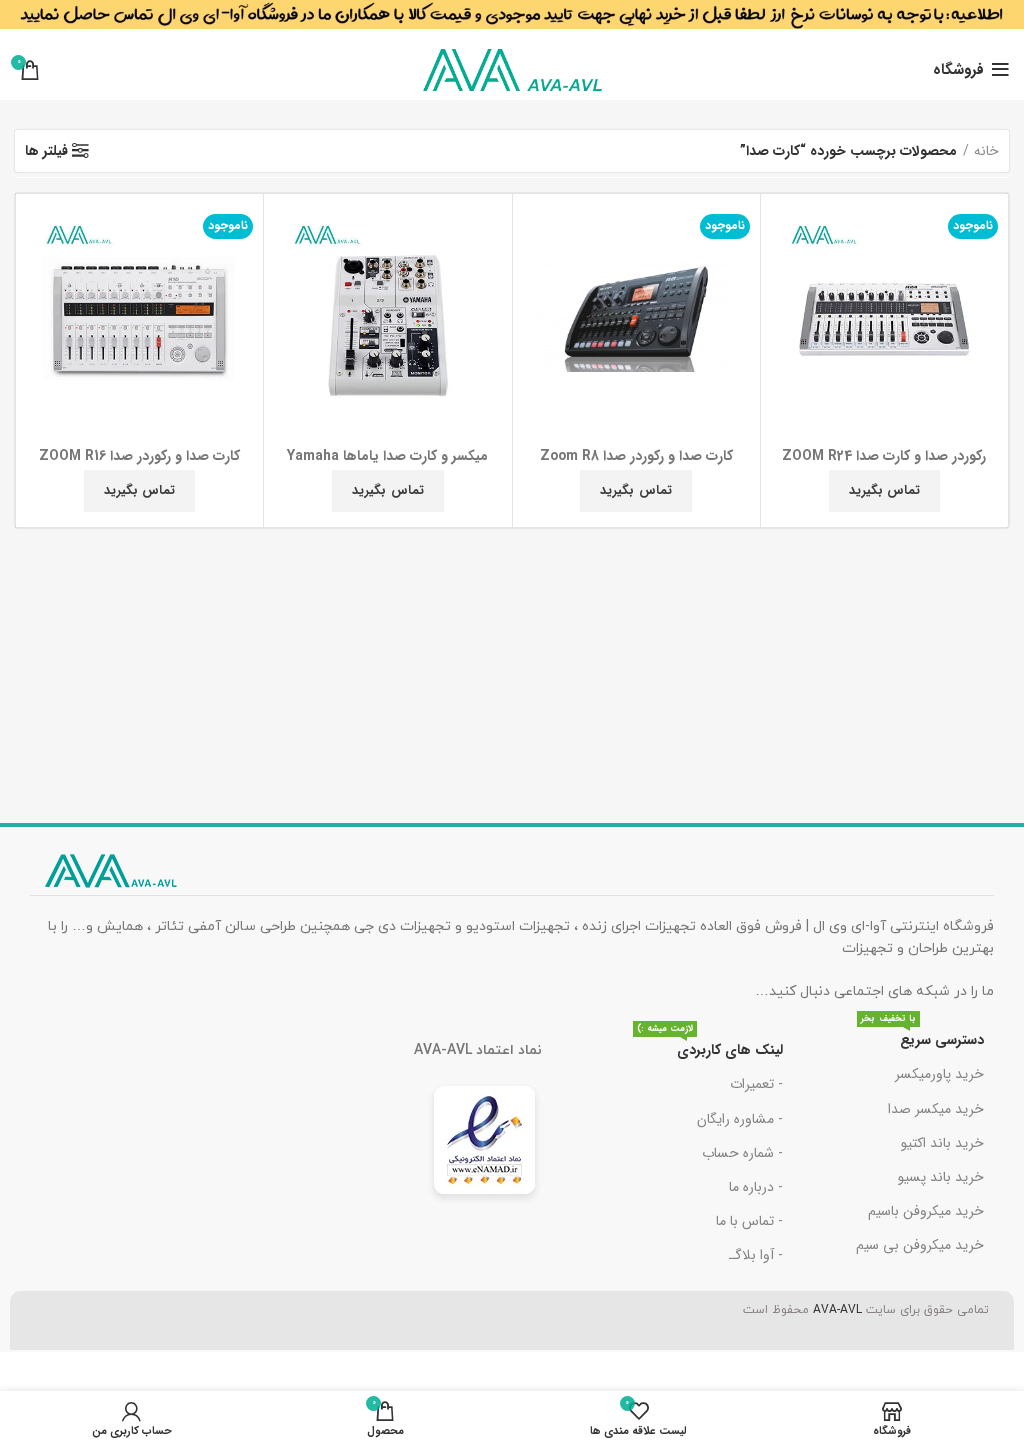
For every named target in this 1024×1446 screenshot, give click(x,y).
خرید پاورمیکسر (939, 1074)
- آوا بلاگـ (756, 1255)
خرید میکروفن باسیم (926, 1211)
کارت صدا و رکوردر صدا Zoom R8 (636, 456)
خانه (986, 151)
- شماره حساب (742, 1153)
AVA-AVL (837, 1310)
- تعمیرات (756, 1084)
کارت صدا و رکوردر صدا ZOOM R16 (139, 456)
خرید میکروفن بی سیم (920, 1245)
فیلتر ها (46, 151)
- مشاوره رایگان (740, 1119)
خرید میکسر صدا (936, 1109)
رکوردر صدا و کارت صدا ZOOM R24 (884, 456)
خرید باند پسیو (941, 1177)
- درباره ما (756, 1187)
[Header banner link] (512, 20)
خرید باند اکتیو (942, 1143)
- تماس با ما (749, 1221)
